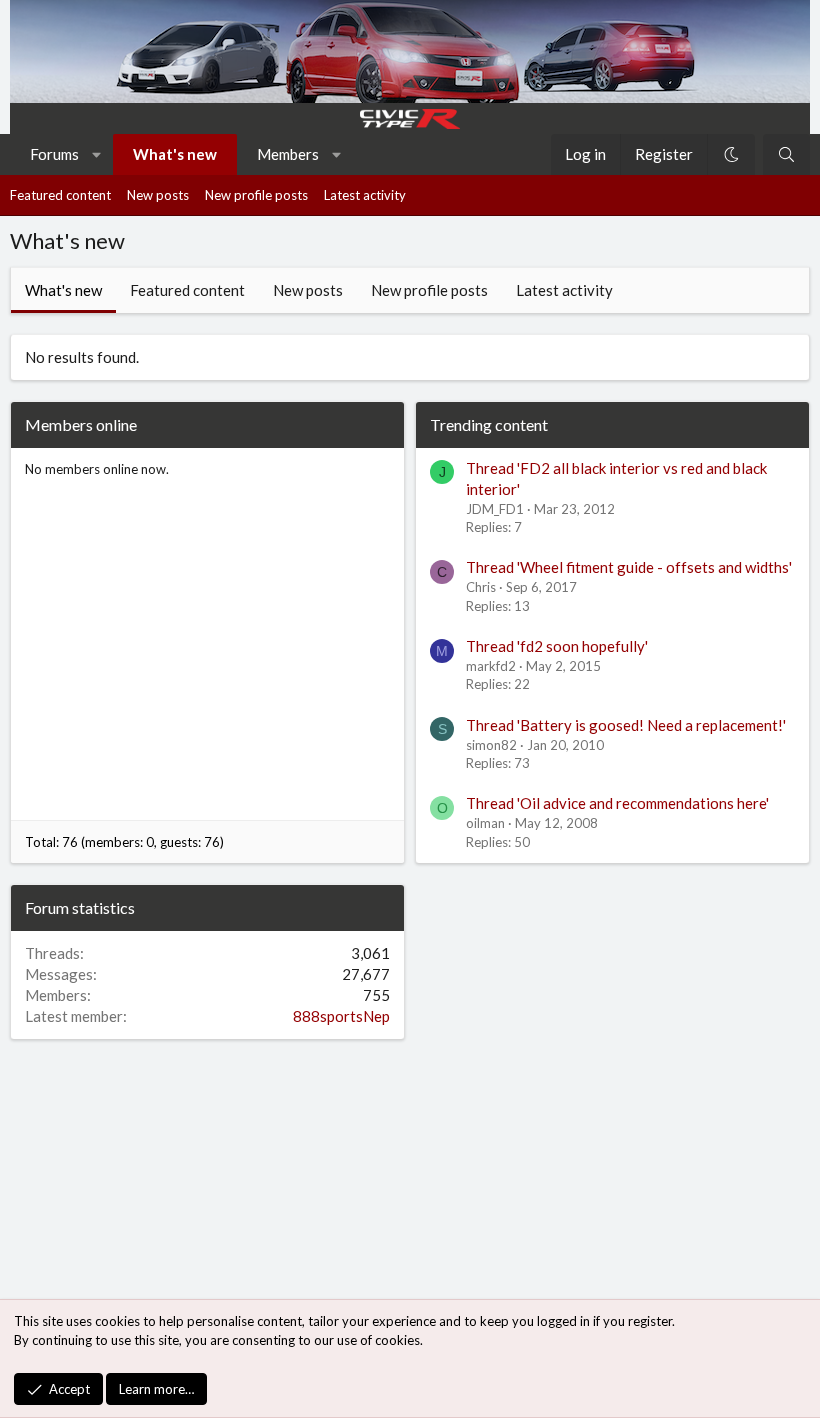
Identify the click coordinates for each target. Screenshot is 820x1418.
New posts (158, 195)
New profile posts (256, 195)
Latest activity (365, 195)
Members (288, 154)
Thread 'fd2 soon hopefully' (557, 646)
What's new (175, 154)
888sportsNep (341, 1016)
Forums (54, 154)
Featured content (60, 195)
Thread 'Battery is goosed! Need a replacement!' (626, 725)
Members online (81, 424)
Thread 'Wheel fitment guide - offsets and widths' (629, 567)
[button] (97, 154)
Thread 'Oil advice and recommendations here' (617, 803)
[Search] (786, 154)
